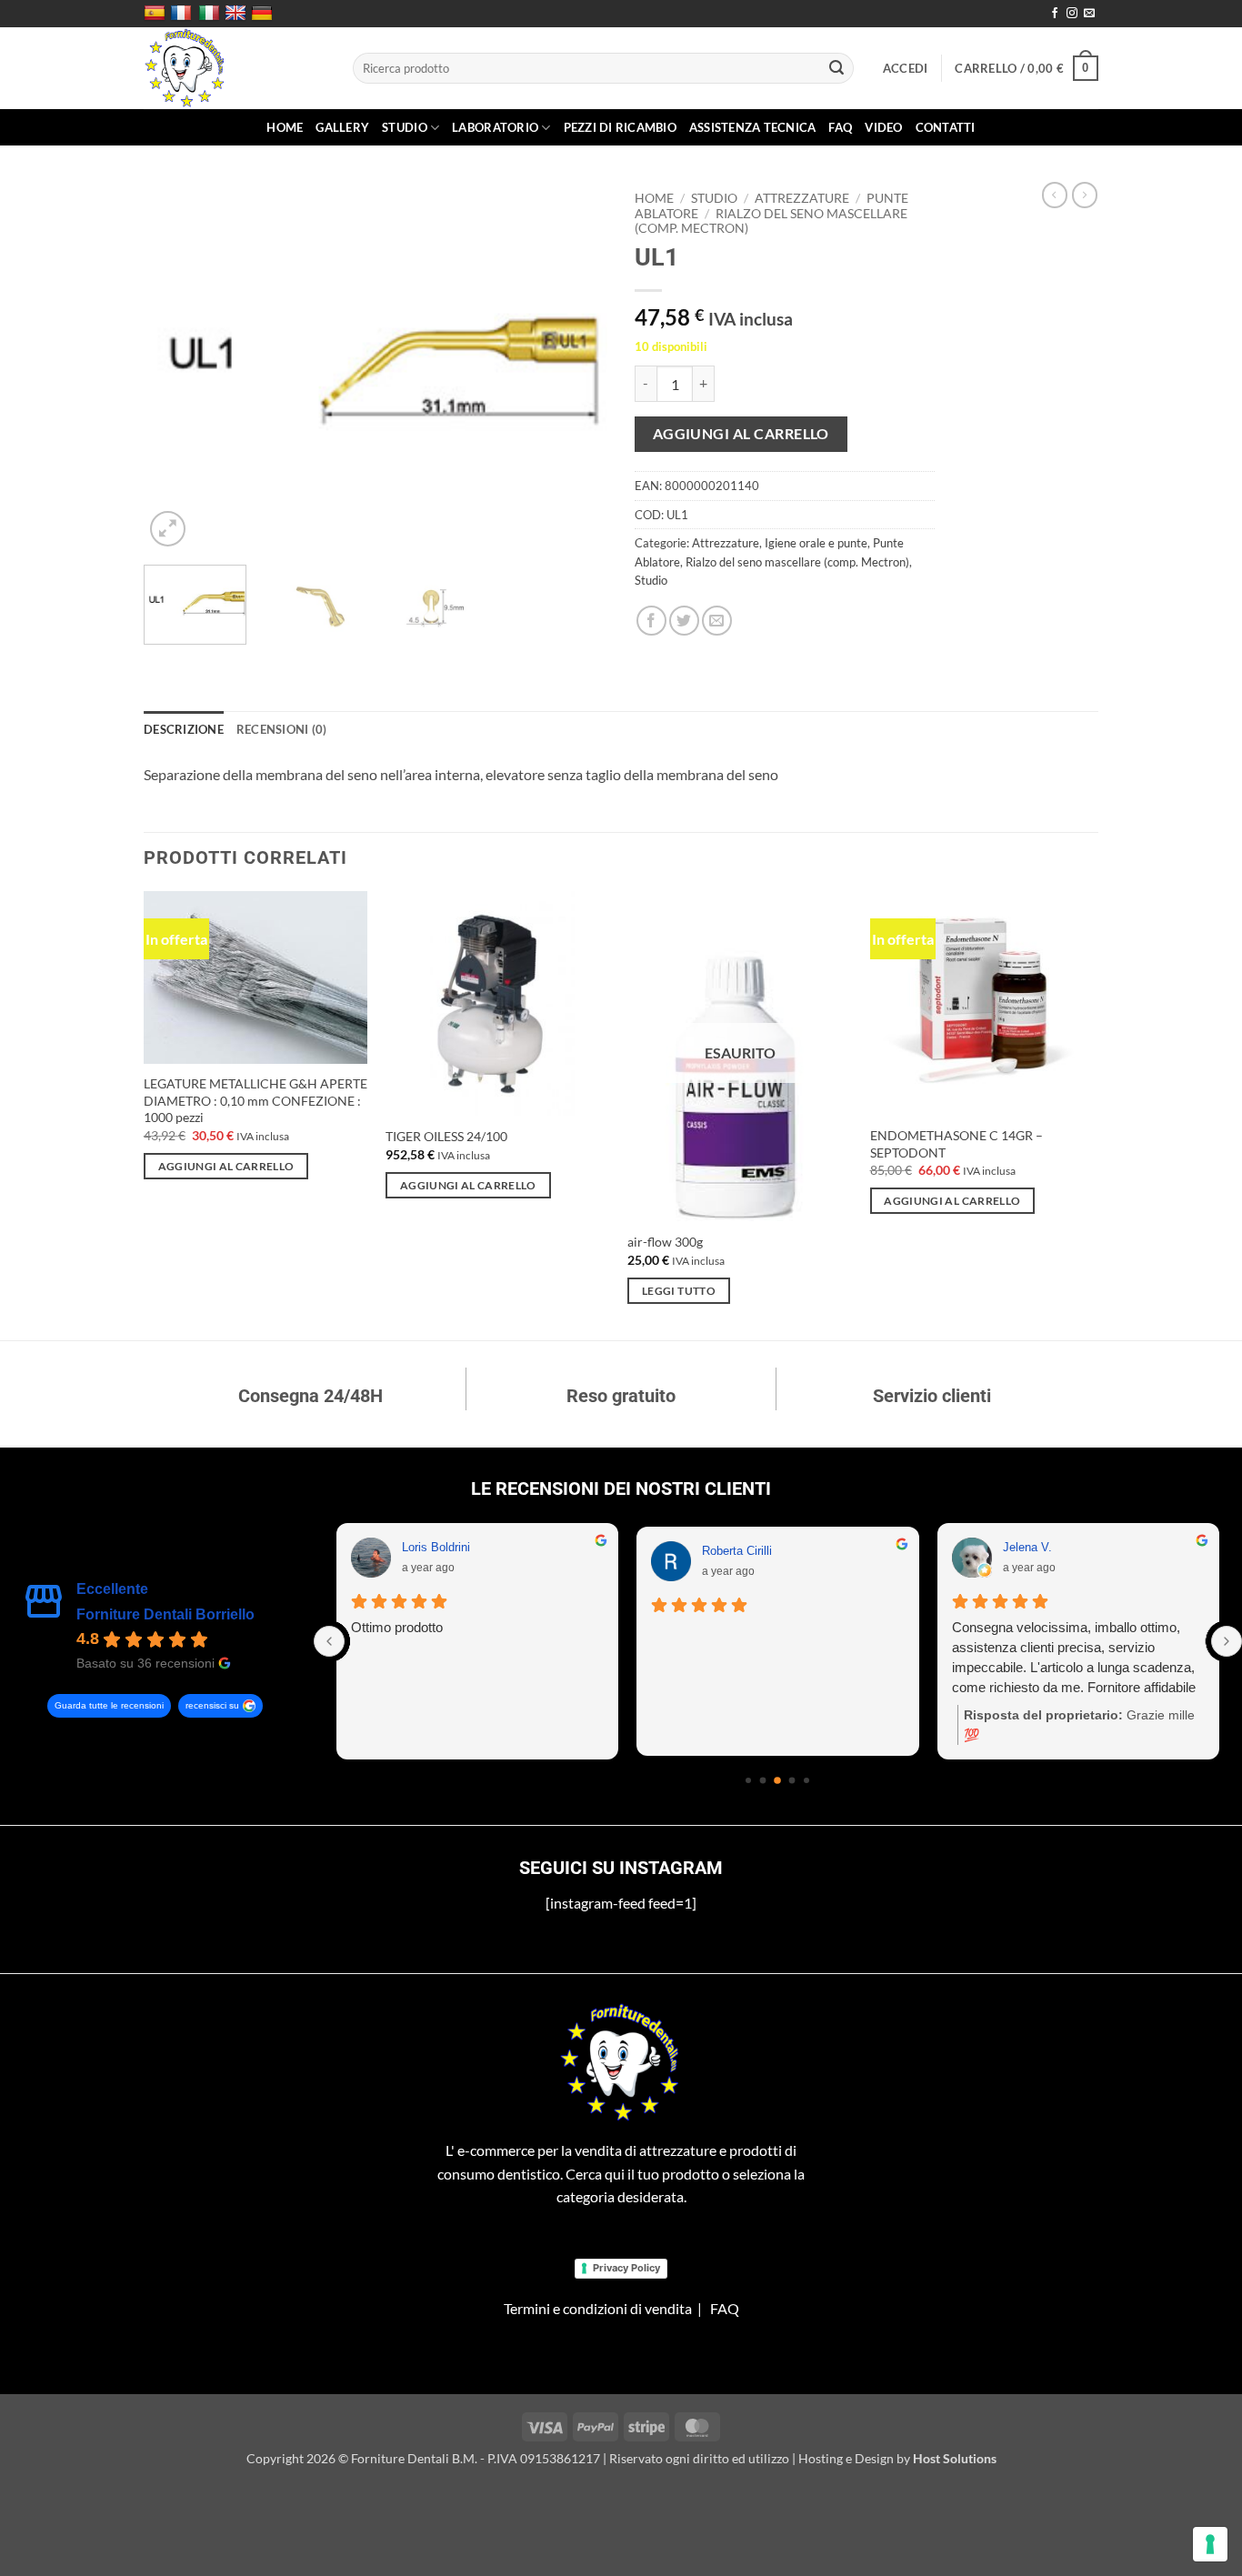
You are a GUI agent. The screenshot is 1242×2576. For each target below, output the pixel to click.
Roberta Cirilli (737, 1551)
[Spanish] (157, 14)
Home (285, 127)
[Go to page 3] (792, 1781)
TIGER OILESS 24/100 (446, 1136)
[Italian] (211, 14)
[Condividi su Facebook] (651, 621)
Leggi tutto (679, 1291)
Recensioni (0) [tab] (282, 729)
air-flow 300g (665, 1242)
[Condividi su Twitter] (684, 621)
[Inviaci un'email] (1089, 14)
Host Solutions (955, 2458)
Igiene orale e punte (816, 543)
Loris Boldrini (436, 1547)
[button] (906, 68)
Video (883, 127)
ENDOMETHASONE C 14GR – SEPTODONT (957, 1144)
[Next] (576, 367)
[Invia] (837, 68)
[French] (183, 14)
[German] (264, 14)
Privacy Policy (626, 2268)
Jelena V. (1027, 1547)
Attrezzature (802, 198)
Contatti (946, 127)
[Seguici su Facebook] (1055, 14)
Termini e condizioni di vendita (598, 2308)
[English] (238, 14)
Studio (405, 127)
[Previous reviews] (329, 1641)
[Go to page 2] (777, 1780)
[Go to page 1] (763, 1781)
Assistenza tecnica (753, 127)
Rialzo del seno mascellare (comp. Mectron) (797, 562)
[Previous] (175, 367)
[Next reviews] (1227, 1641)
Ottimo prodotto (397, 1627)
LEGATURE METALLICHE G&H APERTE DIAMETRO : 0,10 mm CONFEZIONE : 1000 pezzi (255, 1100)
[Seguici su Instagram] (1072, 14)
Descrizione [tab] (184, 729)
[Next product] (1055, 195)
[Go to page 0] (748, 1780)
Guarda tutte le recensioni (109, 1705)
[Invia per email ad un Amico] (717, 621)
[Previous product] (1085, 195)
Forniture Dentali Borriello (165, 1614)
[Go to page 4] (806, 1780)
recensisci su (212, 1705)
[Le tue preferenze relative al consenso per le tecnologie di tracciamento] (1210, 2544)
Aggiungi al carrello (741, 434)
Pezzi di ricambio (620, 127)
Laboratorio (495, 127)
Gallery (342, 127)
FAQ (840, 127)
